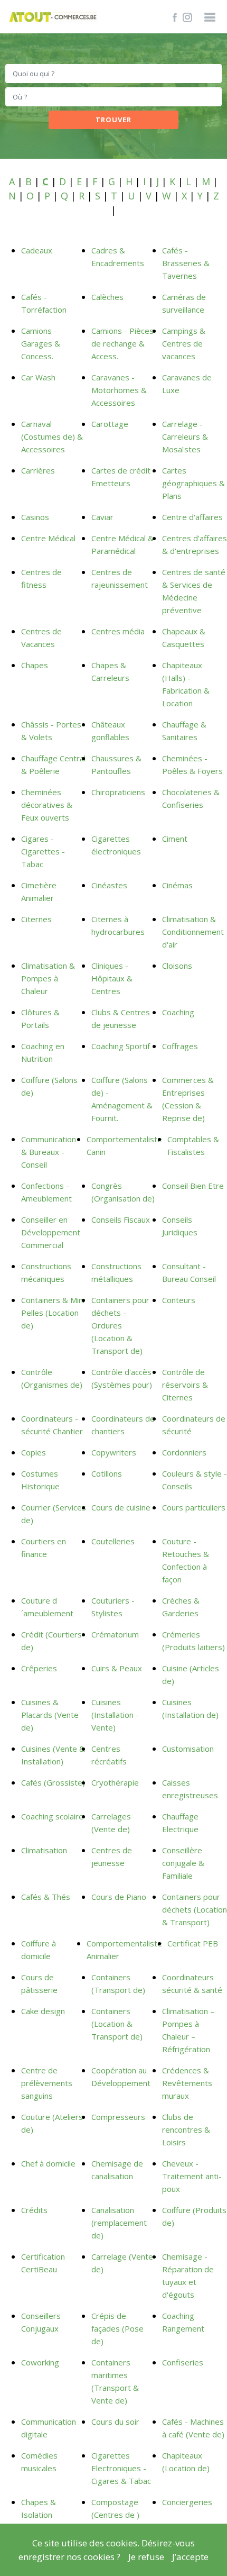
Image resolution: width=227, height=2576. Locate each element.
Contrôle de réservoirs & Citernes (185, 1385)
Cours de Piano (119, 1897)
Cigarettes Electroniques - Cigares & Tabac (121, 2468)
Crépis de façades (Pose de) (117, 2328)
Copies (34, 1452)
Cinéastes (109, 885)
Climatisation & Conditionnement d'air (193, 932)
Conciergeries (187, 2502)
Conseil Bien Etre (193, 1186)
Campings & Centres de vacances (184, 343)
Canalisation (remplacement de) (119, 2223)
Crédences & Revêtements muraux (187, 2083)
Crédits (34, 2210)
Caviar (102, 517)
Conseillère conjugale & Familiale (183, 1863)
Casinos (35, 517)
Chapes (35, 665)
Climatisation (44, 1850)
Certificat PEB (193, 1943)
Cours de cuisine (121, 1507)
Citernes (36, 919)
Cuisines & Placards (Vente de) (50, 1715)
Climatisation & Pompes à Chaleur (48, 978)
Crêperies (39, 1668)
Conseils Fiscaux (121, 1219)
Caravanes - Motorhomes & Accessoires (119, 390)
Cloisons (177, 966)
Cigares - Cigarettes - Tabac (43, 851)
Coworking (40, 2362)
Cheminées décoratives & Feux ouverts (47, 805)
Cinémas (177, 885)
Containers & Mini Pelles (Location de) (53, 1313)
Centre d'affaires (192, 517)
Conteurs (179, 1300)
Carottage (110, 424)
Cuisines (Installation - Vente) (115, 1715)
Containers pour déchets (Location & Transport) (195, 1909)
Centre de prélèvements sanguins (47, 2083)
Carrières (38, 470)
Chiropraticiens (118, 792)
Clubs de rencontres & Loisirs (186, 2129)
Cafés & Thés (46, 1897)
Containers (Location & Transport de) (117, 2024)
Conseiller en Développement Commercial (51, 1232)
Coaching (178, 1012)
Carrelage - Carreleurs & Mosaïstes (185, 436)
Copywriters (114, 1452)
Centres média (118, 631)
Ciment (175, 839)
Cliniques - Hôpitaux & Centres (112, 978)
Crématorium (115, 1634)
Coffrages (180, 1046)
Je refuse (146, 2557)
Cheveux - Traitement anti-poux (192, 2176)
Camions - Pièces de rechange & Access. (122, 343)
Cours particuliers (194, 1507)
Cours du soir (115, 2422)
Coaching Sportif (121, 1046)
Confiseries (183, 2362)
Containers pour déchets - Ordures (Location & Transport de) (120, 1325)
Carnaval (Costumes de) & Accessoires (52, 436)
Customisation (188, 1749)
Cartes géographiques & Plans (193, 483)
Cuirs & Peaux (117, 1668)
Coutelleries (113, 1541)
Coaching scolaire (52, 1816)
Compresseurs (118, 2117)
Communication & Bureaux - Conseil (49, 1152)
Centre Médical (48, 538)
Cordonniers (184, 1452)
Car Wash (38, 377)
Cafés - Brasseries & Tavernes (186, 263)
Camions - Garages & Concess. (41, 343)
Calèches (107, 297)
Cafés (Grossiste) (53, 1782)
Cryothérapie (115, 1782)
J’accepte (190, 2557)
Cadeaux (37, 250)
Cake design (43, 2011)
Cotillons (107, 1473)
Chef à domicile (48, 2163)
